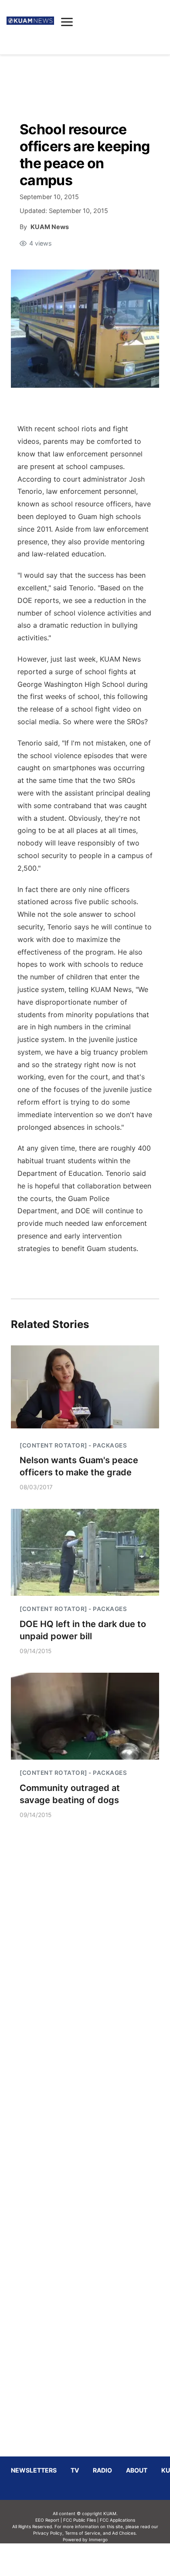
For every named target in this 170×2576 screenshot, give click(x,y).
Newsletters (34, 2470)
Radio (102, 2470)
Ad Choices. (124, 2533)
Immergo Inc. (98, 2559)
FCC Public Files (80, 2520)
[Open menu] (67, 22)
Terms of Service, (83, 2533)
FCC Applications (117, 2520)
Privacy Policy (48, 2533)
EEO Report (47, 2520)
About (137, 2470)
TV (75, 2470)
